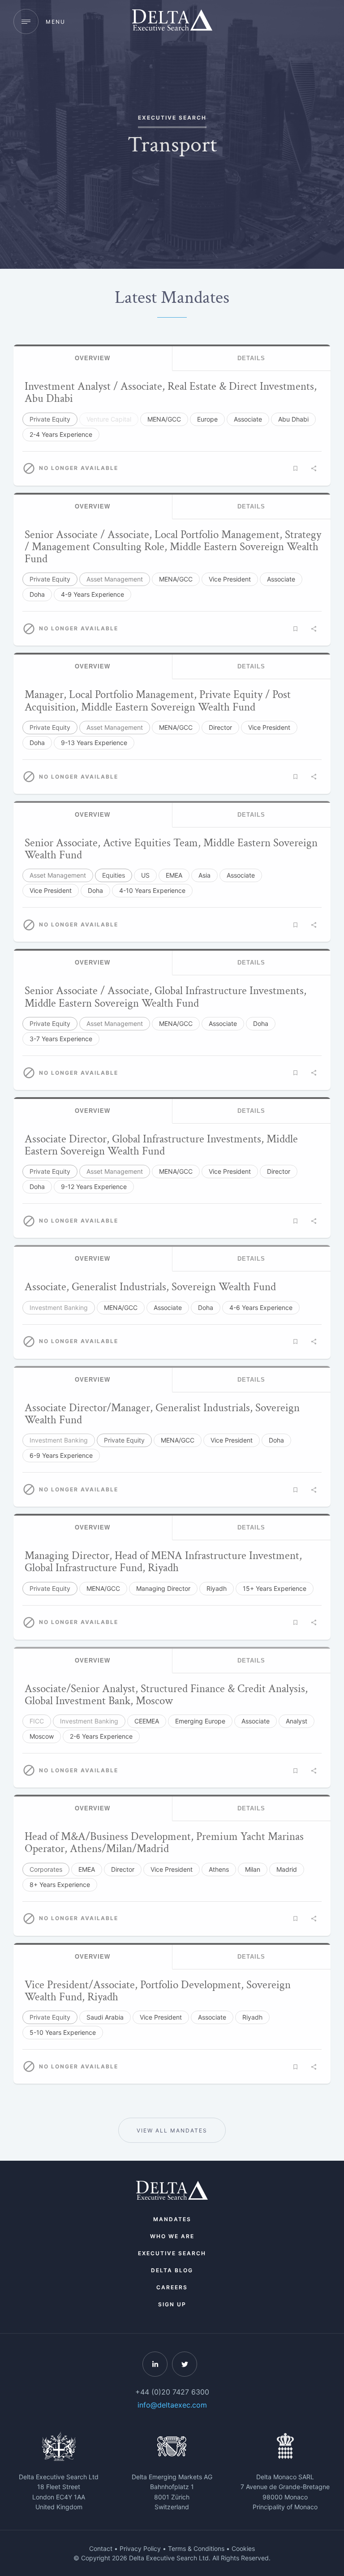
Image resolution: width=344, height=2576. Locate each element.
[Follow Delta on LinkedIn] (155, 2364)
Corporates (46, 1869)
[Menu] (26, 22)
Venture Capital (109, 419)
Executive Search (172, 2253)
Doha (37, 594)
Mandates (172, 2219)
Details (251, 358)
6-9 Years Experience (61, 1455)
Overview (92, 358)
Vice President (230, 579)
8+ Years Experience (60, 1885)
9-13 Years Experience (94, 743)
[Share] (314, 469)
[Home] (172, 21)
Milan (253, 1869)
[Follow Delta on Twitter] (185, 2364)
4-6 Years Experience (261, 1307)
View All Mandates (172, 2130)
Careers (172, 2287)
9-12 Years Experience (94, 1187)
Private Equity (50, 419)
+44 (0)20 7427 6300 (172, 2392)
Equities (114, 875)
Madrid (287, 1869)
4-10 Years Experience (152, 890)
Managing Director (163, 1588)
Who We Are (172, 2236)
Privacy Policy (140, 2548)
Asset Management (115, 579)
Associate (248, 419)
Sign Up (172, 2304)
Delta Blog (172, 2270)
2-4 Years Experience (61, 434)
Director (220, 727)
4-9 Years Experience (92, 594)
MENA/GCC (164, 419)
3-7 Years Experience (61, 1039)
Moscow (42, 1736)
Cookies (243, 2548)
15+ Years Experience (275, 1588)
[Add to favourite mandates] (295, 469)
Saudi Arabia (105, 2017)
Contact (101, 2548)
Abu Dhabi (293, 419)
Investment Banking (59, 1307)
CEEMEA (147, 1721)
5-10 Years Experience (63, 2032)
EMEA (174, 875)
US (145, 875)
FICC (37, 1721)
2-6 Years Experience (101, 1736)
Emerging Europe (200, 1721)
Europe (207, 419)
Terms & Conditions (196, 2548)
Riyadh (217, 1588)
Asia (204, 875)
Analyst (297, 1721)
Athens (219, 1869)
